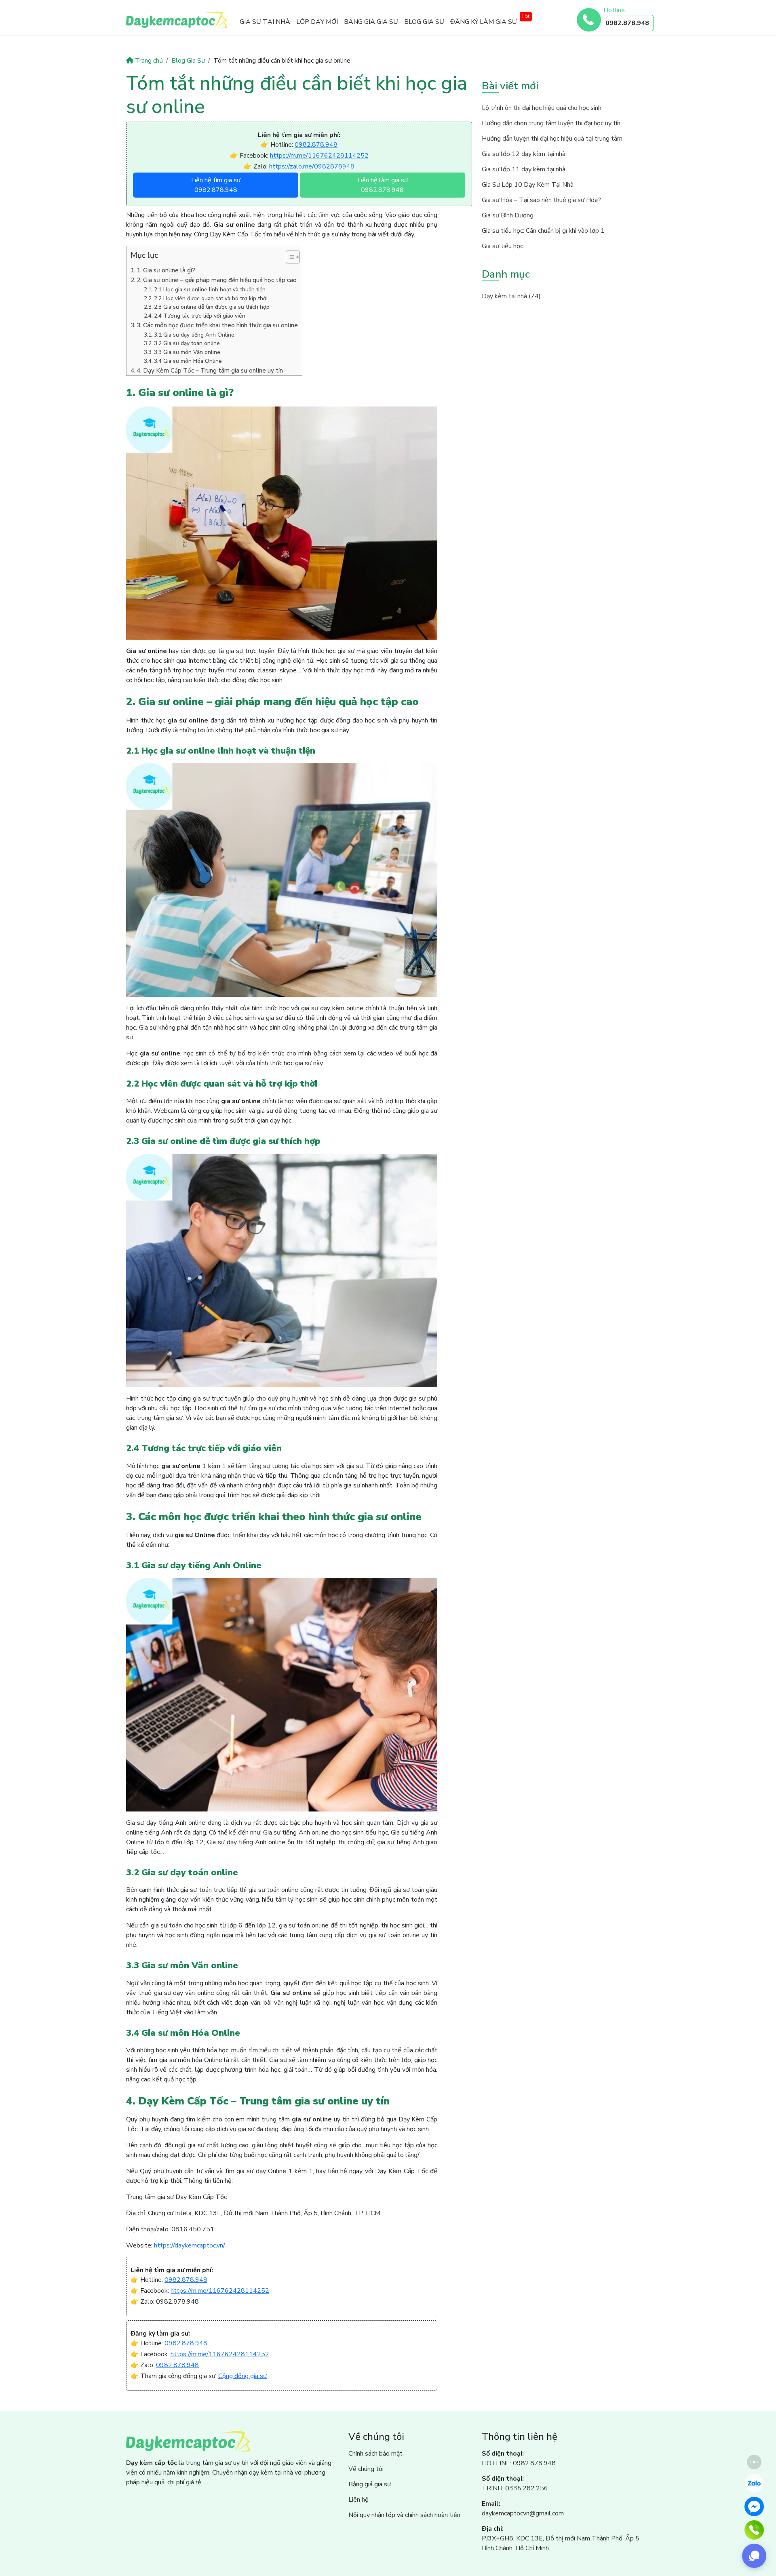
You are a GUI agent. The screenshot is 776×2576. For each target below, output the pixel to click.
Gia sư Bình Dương (508, 215)
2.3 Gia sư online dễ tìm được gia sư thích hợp (212, 307)
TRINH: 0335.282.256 (515, 2488)
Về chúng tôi (366, 2469)
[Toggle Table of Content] (289, 257)
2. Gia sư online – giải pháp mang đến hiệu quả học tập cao (217, 280)
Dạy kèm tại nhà (504, 296)
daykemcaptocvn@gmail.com (523, 2513)
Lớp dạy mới (317, 22)
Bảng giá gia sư (371, 22)
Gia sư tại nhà (265, 22)
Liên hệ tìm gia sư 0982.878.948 (216, 185)
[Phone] (754, 2530)
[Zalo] (754, 2483)
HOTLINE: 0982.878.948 (519, 2463)
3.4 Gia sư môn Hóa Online (188, 361)
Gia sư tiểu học (502, 246)
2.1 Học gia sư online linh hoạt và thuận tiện (210, 290)
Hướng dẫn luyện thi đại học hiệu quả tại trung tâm (552, 139)
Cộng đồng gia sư (242, 2376)
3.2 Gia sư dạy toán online (187, 343)
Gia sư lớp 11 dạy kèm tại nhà (524, 169)
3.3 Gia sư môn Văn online (187, 352)
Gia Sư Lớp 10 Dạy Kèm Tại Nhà (528, 185)
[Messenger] (754, 2506)
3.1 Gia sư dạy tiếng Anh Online (194, 335)
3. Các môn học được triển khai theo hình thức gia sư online (217, 325)
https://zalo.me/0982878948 (312, 166)
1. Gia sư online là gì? (166, 270)
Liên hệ (358, 2500)
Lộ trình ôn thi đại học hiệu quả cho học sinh (542, 108)
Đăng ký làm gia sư (484, 22)
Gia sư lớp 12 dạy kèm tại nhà (524, 154)
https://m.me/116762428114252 (319, 156)
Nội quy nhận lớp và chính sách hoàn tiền (404, 2515)
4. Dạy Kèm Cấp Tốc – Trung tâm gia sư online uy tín (210, 371)
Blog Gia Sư (424, 22)
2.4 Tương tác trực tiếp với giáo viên (200, 316)
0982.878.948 (627, 23)
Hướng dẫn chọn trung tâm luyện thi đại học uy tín (551, 123)
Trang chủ (149, 61)
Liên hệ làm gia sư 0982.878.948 (383, 185)
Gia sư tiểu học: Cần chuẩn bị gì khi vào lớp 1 (543, 231)
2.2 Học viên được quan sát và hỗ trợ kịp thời (211, 298)
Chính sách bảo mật (375, 2454)
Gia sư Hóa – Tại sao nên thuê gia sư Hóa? (541, 200)
